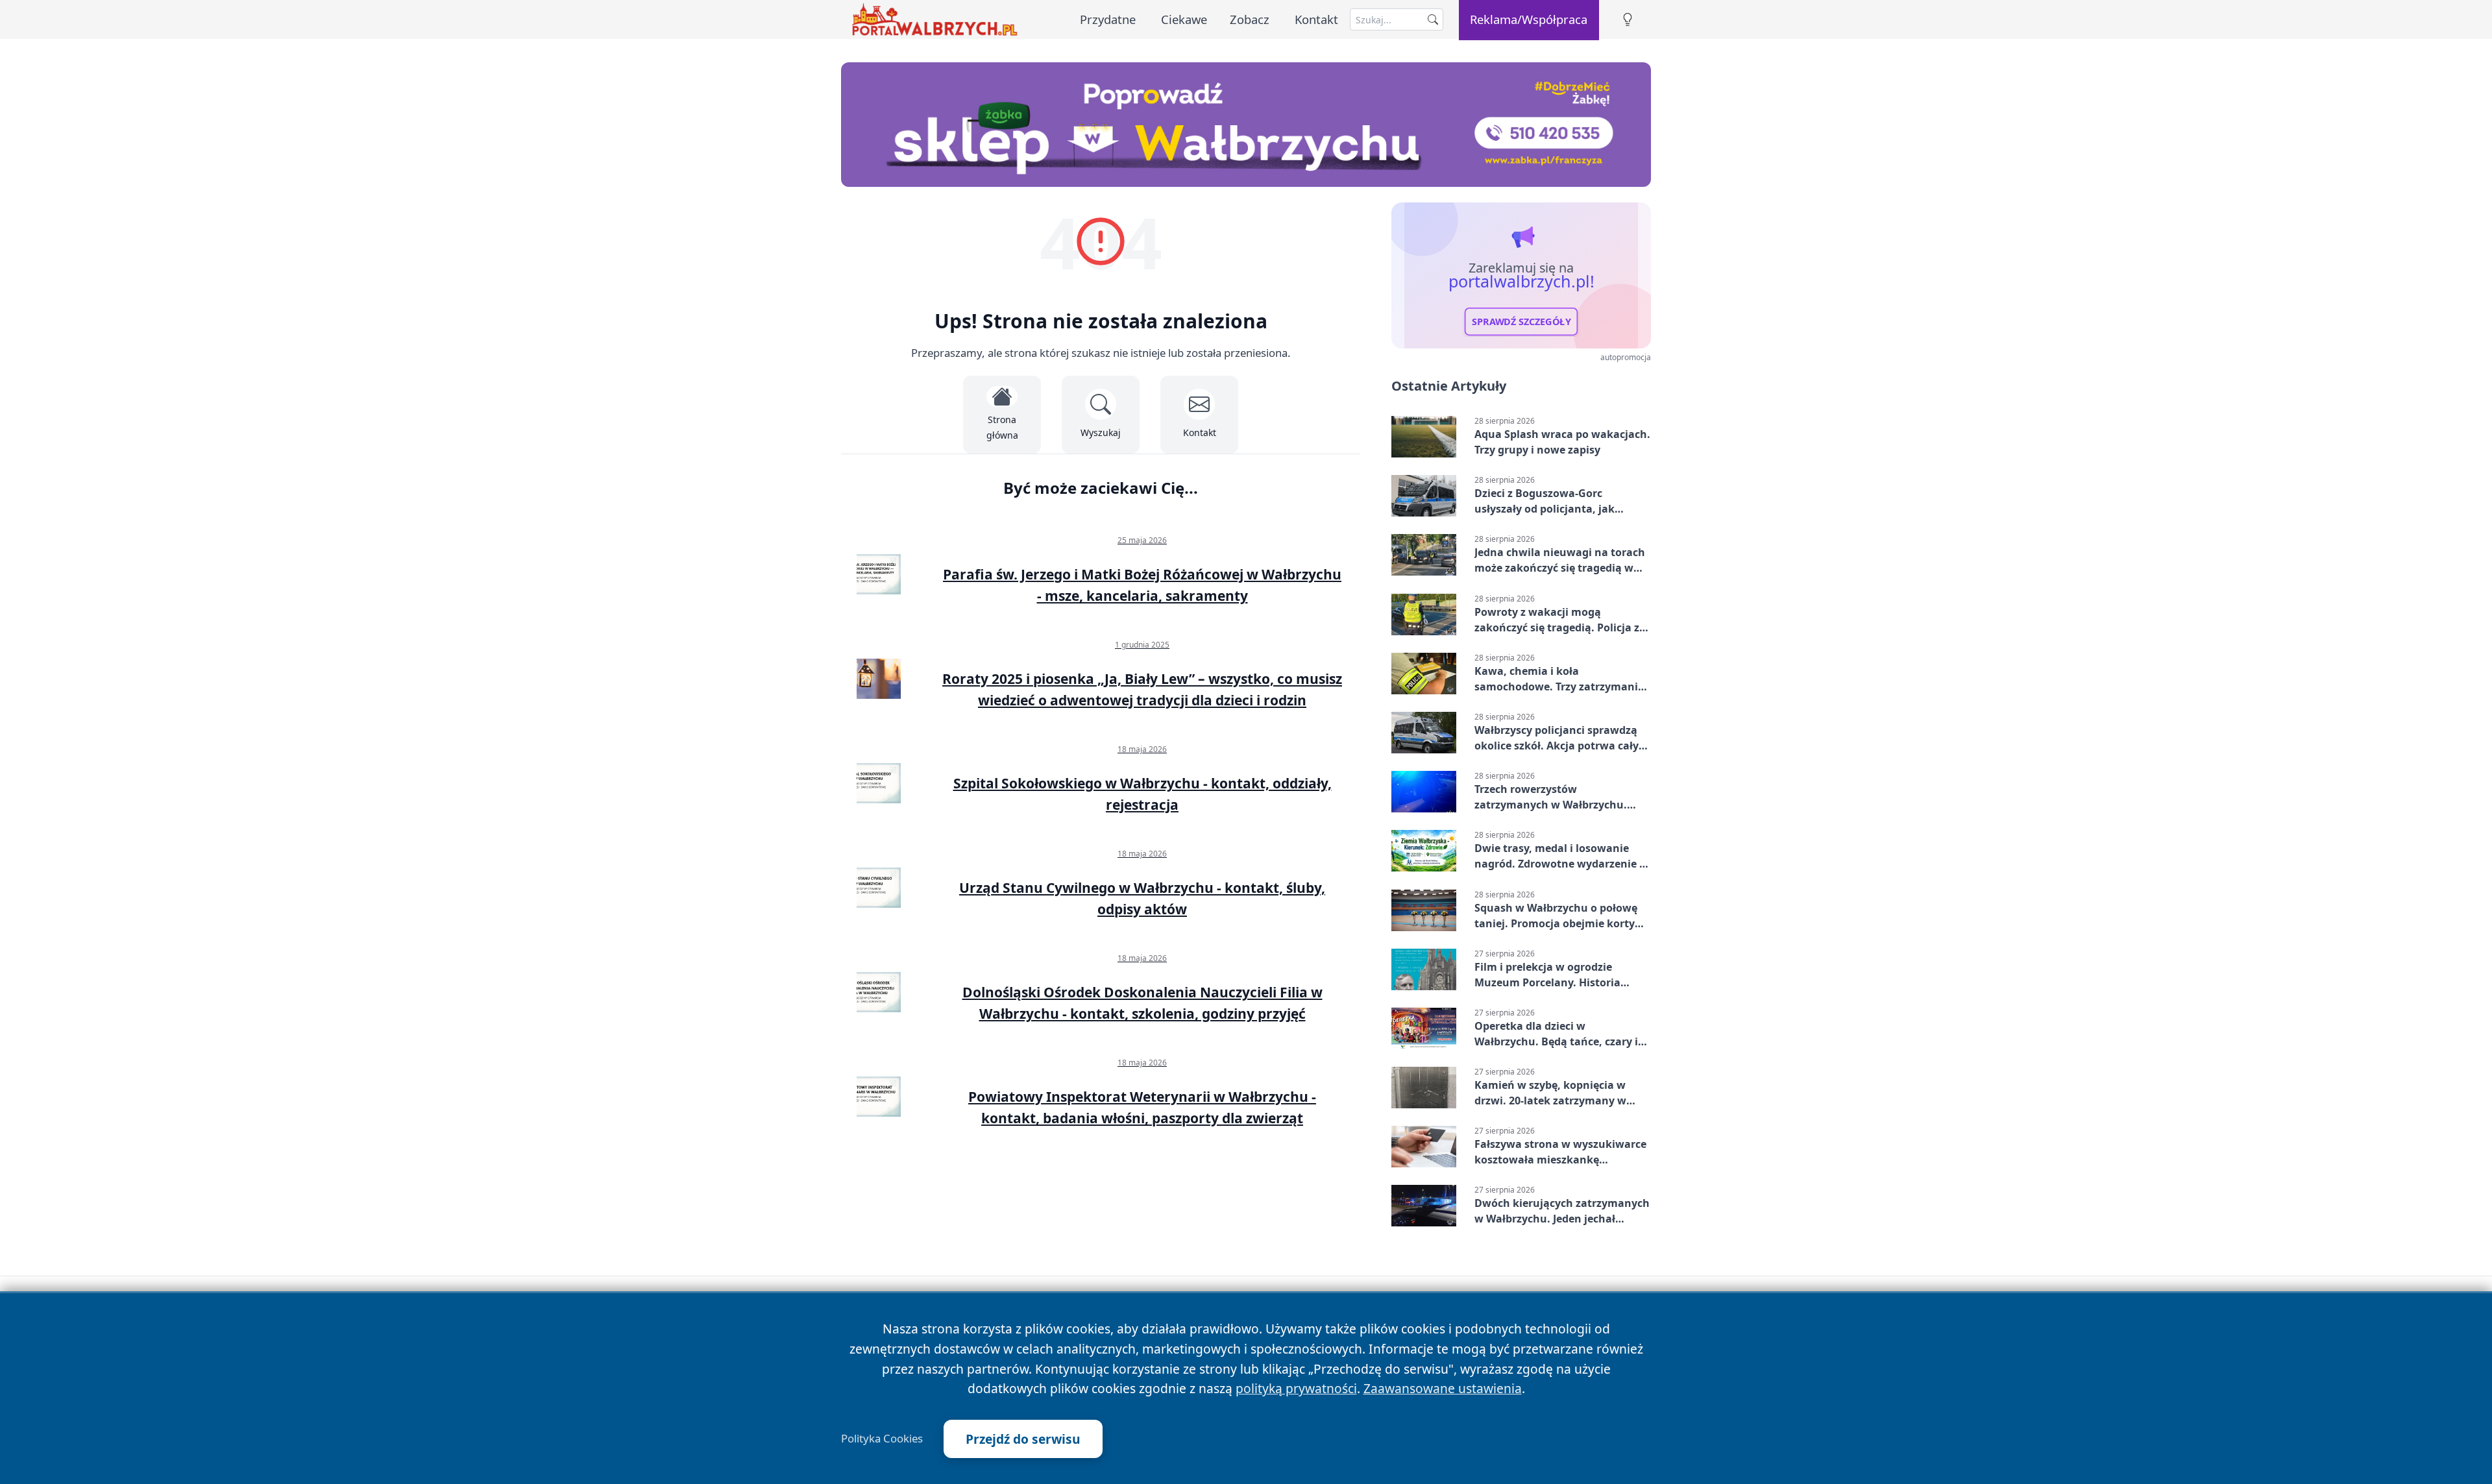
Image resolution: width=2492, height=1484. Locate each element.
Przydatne (1108, 19)
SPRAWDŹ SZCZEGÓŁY (1521, 322)
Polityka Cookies (882, 1439)
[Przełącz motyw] (1628, 20)
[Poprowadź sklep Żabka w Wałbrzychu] (1246, 125)
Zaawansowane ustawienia (1443, 1388)
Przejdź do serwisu (1023, 1439)
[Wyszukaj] (1433, 19)
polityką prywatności (1296, 1388)
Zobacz (1250, 19)
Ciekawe (1184, 19)
